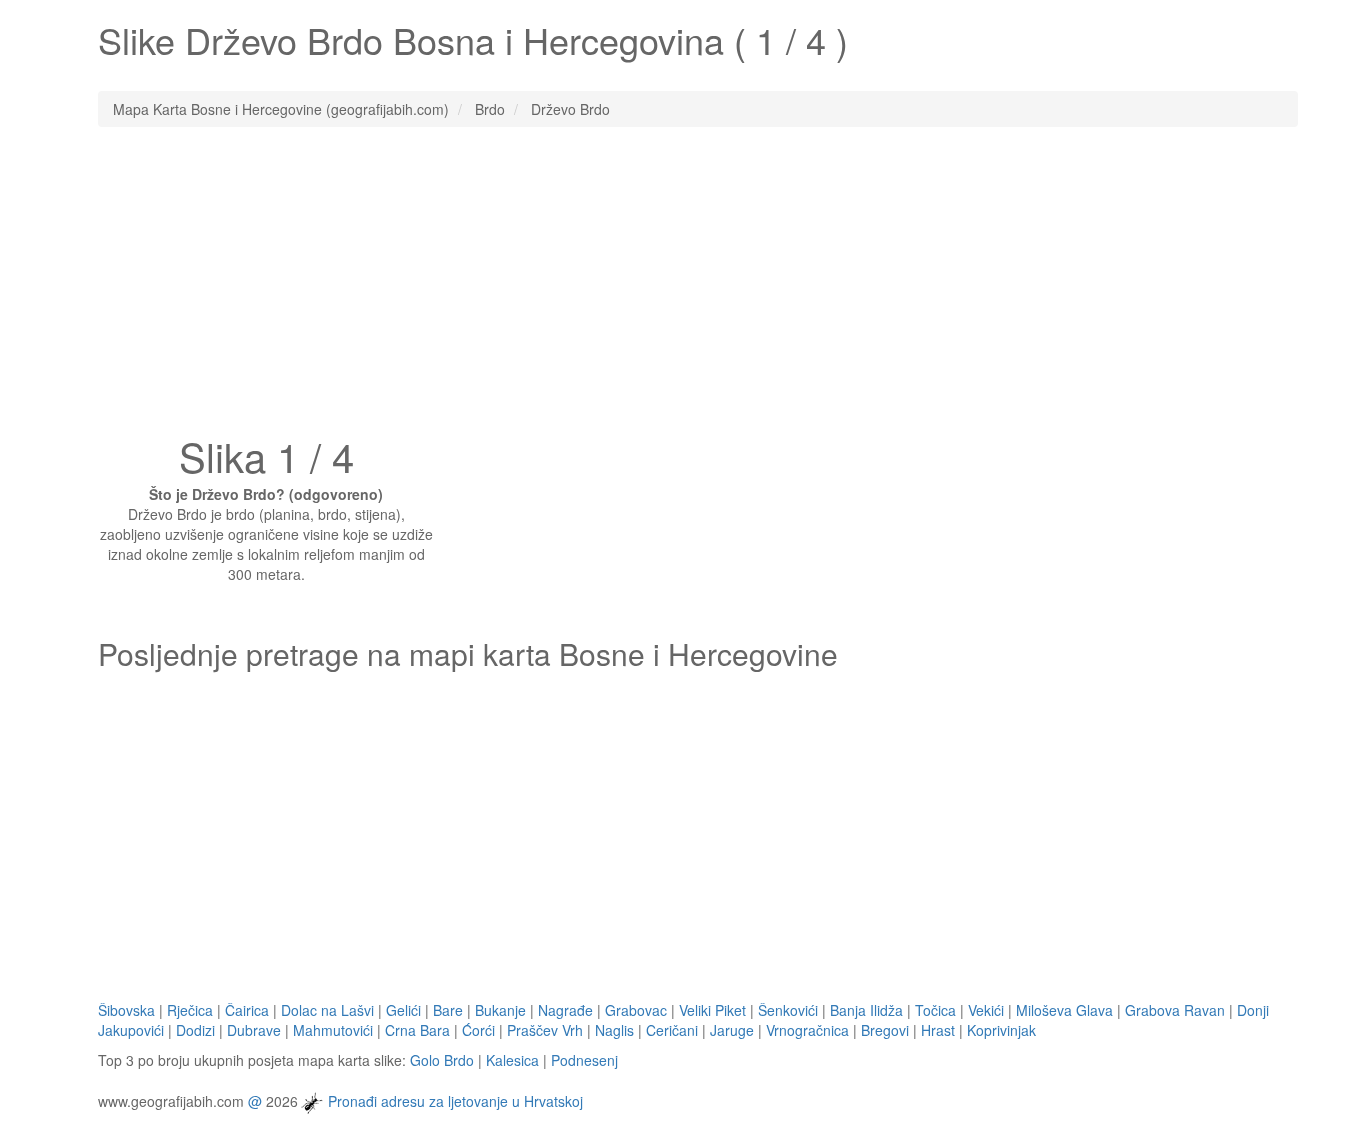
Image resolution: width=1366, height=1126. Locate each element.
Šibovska (126, 1010)
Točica (935, 1010)
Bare (448, 1010)
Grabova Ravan (1175, 1010)
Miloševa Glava (1064, 1010)
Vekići (986, 1010)
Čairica (247, 1010)
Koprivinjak (1001, 1030)
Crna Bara (417, 1030)
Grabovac (636, 1010)
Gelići (403, 1010)
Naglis (614, 1030)
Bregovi (885, 1030)
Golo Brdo (442, 1060)
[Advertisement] (683, 287)
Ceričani (672, 1030)
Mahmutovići (333, 1030)
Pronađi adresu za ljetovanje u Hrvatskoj (455, 1100)
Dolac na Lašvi (327, 1010)
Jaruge (732, 1030)
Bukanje (500, 1010)
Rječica (190, 1010)
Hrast (938, 1030)
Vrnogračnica (807, 1030)
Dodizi (195, 1030)
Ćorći (478, 1030)
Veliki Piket (712, 1010)
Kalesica (512, 1060)
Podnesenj (584, 1060)
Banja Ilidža (866, 1010)
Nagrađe (565, 1010)
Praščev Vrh (545, 1030)
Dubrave (254, 1030)
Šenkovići (788, 1010)
